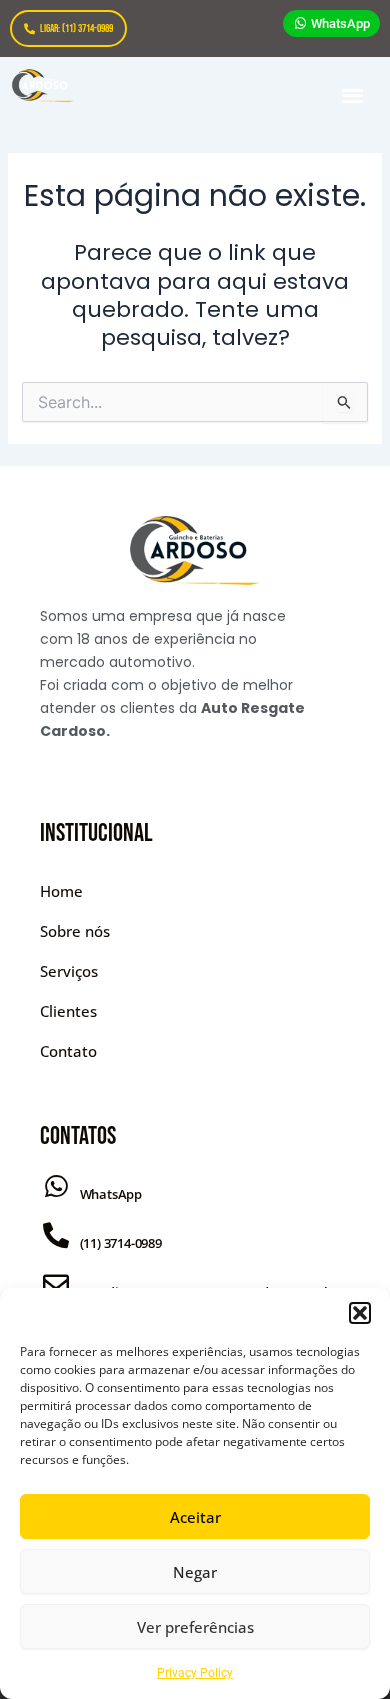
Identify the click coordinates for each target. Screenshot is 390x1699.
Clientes (68, 1011)
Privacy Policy (195, 1673)
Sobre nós (75, 931)
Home (61, 891)
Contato (68, 1051)
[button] (360, 1313)
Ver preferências (195, 1627)
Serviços (69, 971)
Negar (195, 1572)
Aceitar (195, 1517)
